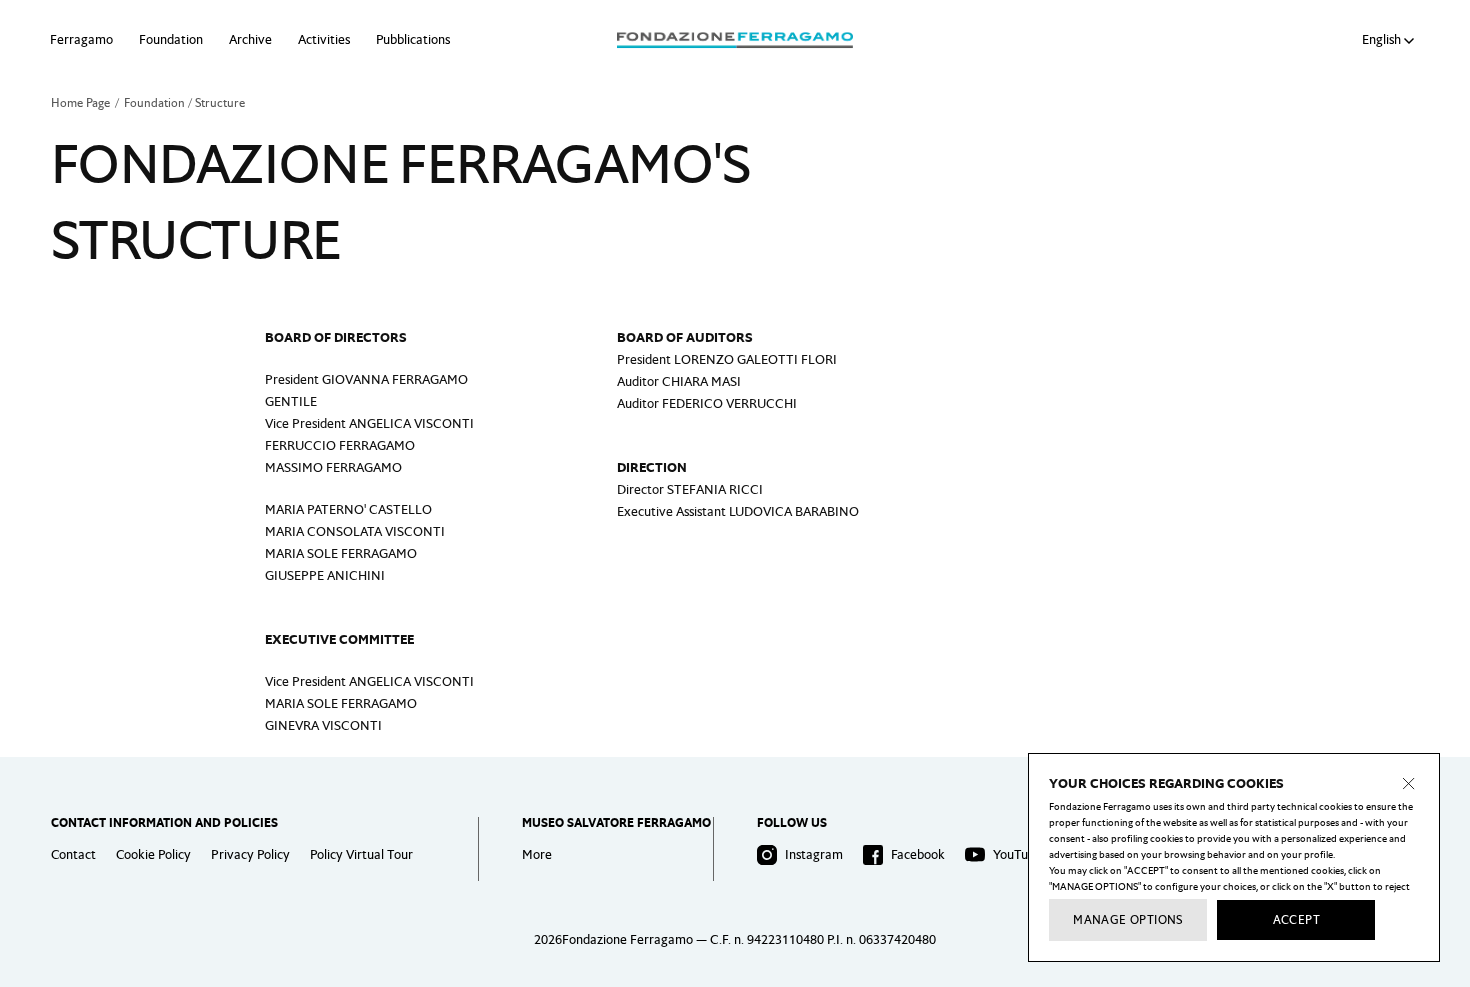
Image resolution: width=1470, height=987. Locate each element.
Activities (324, 39)
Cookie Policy (153, 854)
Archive (250, 39)
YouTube (1017, 854)
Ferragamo (81, 39)
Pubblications (413, 39)
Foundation (171, 39)
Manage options (1128, 920)
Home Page (80, 103)
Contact (73, 854)
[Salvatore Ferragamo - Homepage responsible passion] (734, 40)
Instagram (814, 854)
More (537, 854)
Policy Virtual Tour (361, 854)
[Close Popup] (1409, 784)
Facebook (918, 854)
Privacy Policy (250, 854)
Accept (1296, 920)
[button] (1391, 40)
